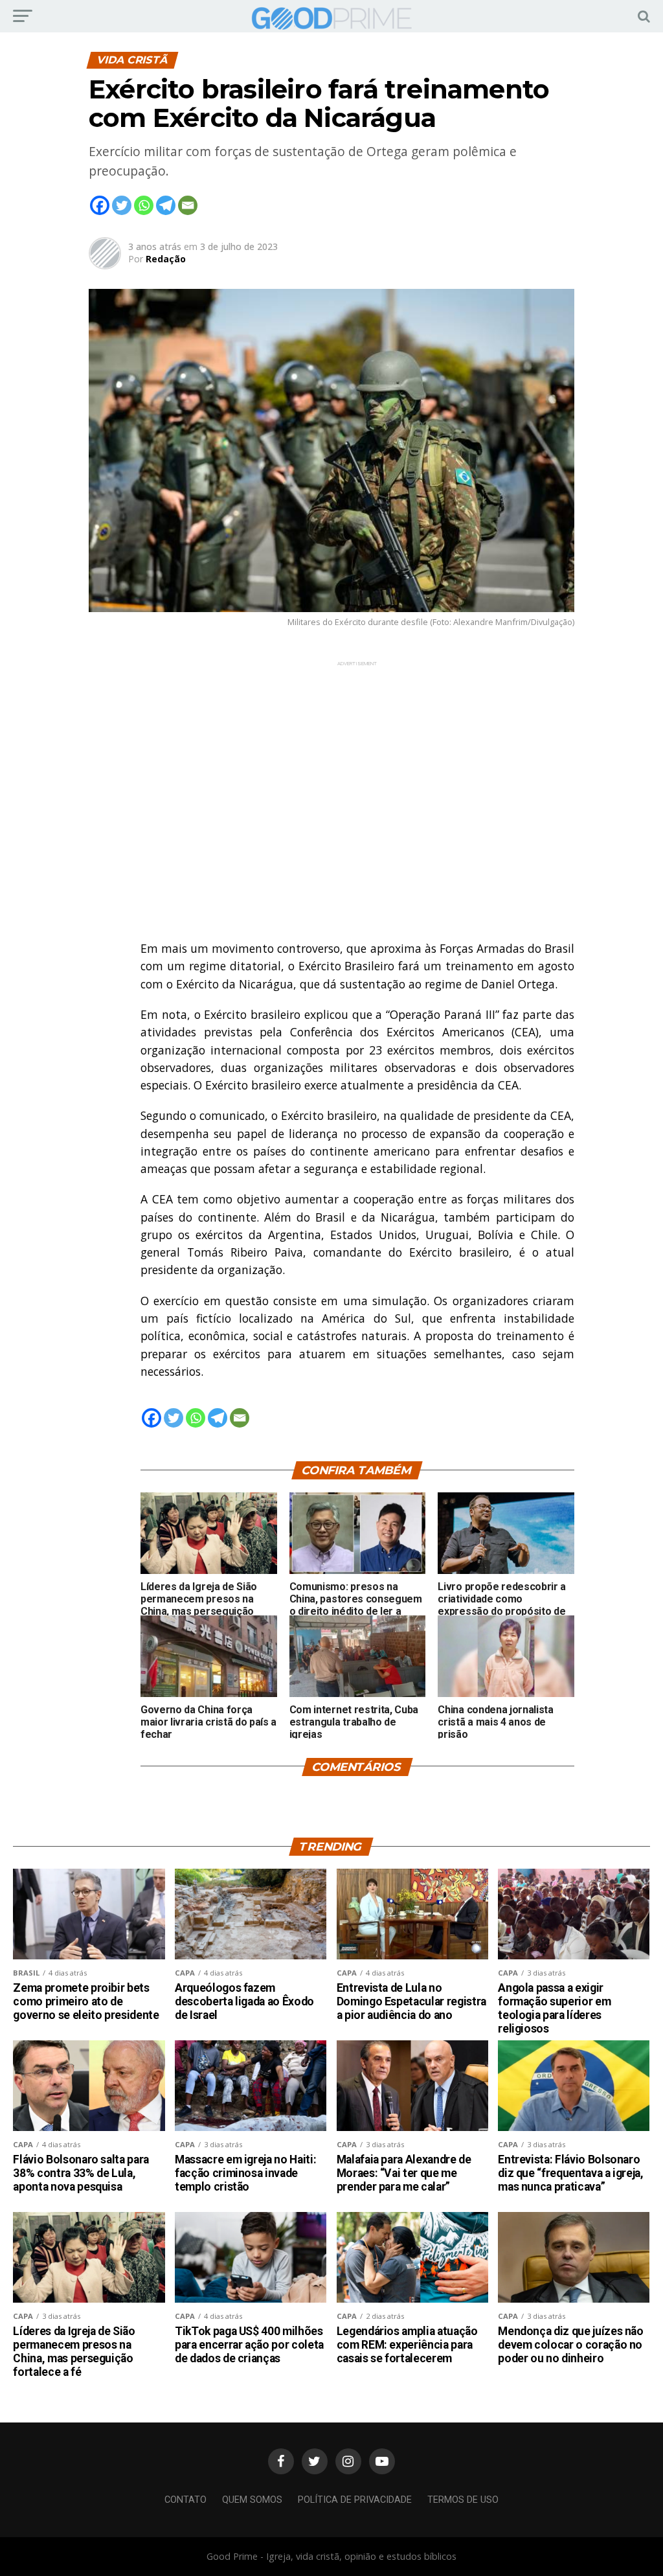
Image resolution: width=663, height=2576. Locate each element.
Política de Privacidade (355, 2500)
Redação (166, 259)
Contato (185, 2500)
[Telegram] (166, 205)
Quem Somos (252, 2500)
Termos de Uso (463, 2500)
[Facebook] (100, 205)
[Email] (188, 205)
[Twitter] (122, 205)
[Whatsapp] (144, 205)
